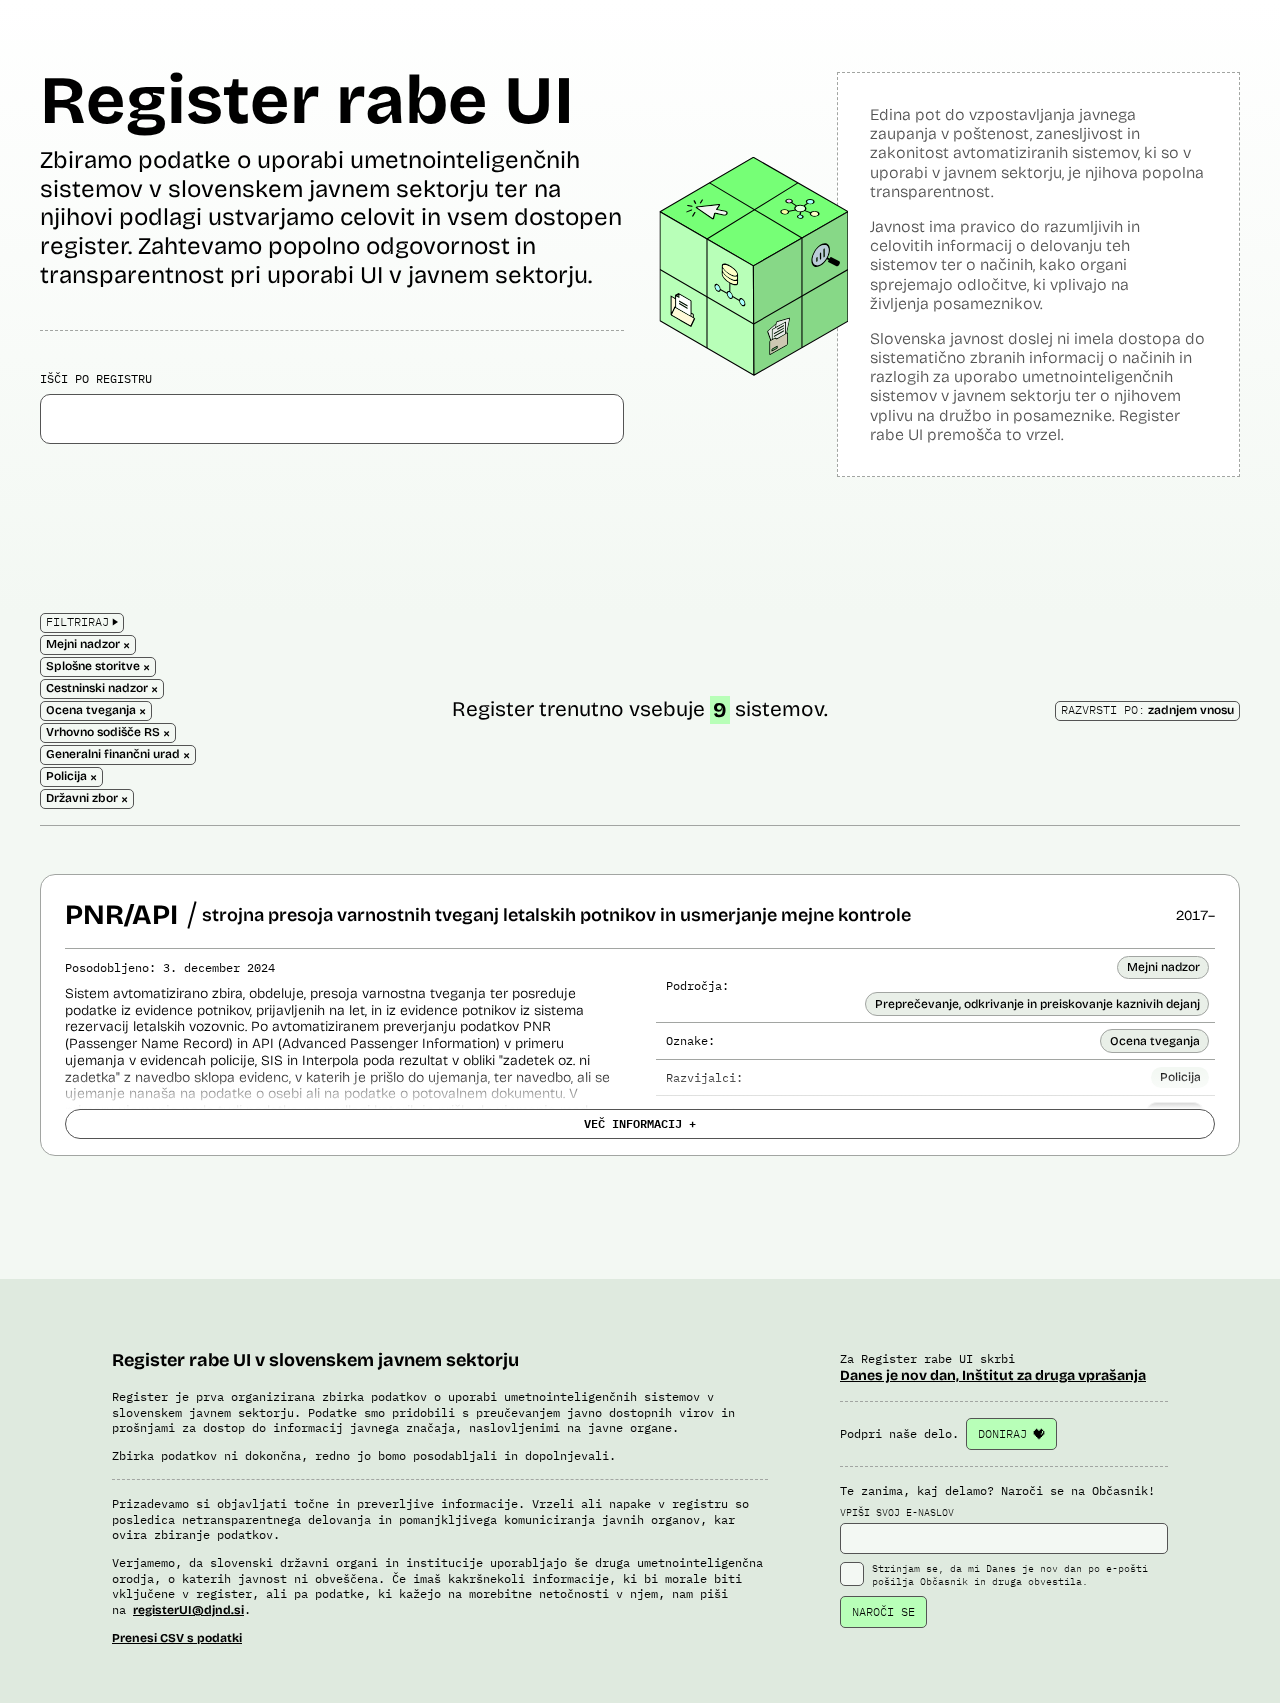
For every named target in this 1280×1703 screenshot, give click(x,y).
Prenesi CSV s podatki (177, 1638)
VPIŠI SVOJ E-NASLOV (897, 1512)
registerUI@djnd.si (188, 1610)
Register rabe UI (307, 100)
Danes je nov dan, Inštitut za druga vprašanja (993, 1375)
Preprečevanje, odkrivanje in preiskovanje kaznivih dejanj (1037, 1004)
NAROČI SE (883, 1611)
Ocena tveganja (1155, 1041)
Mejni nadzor (1163, 967)
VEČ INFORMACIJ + (640, 1123)
